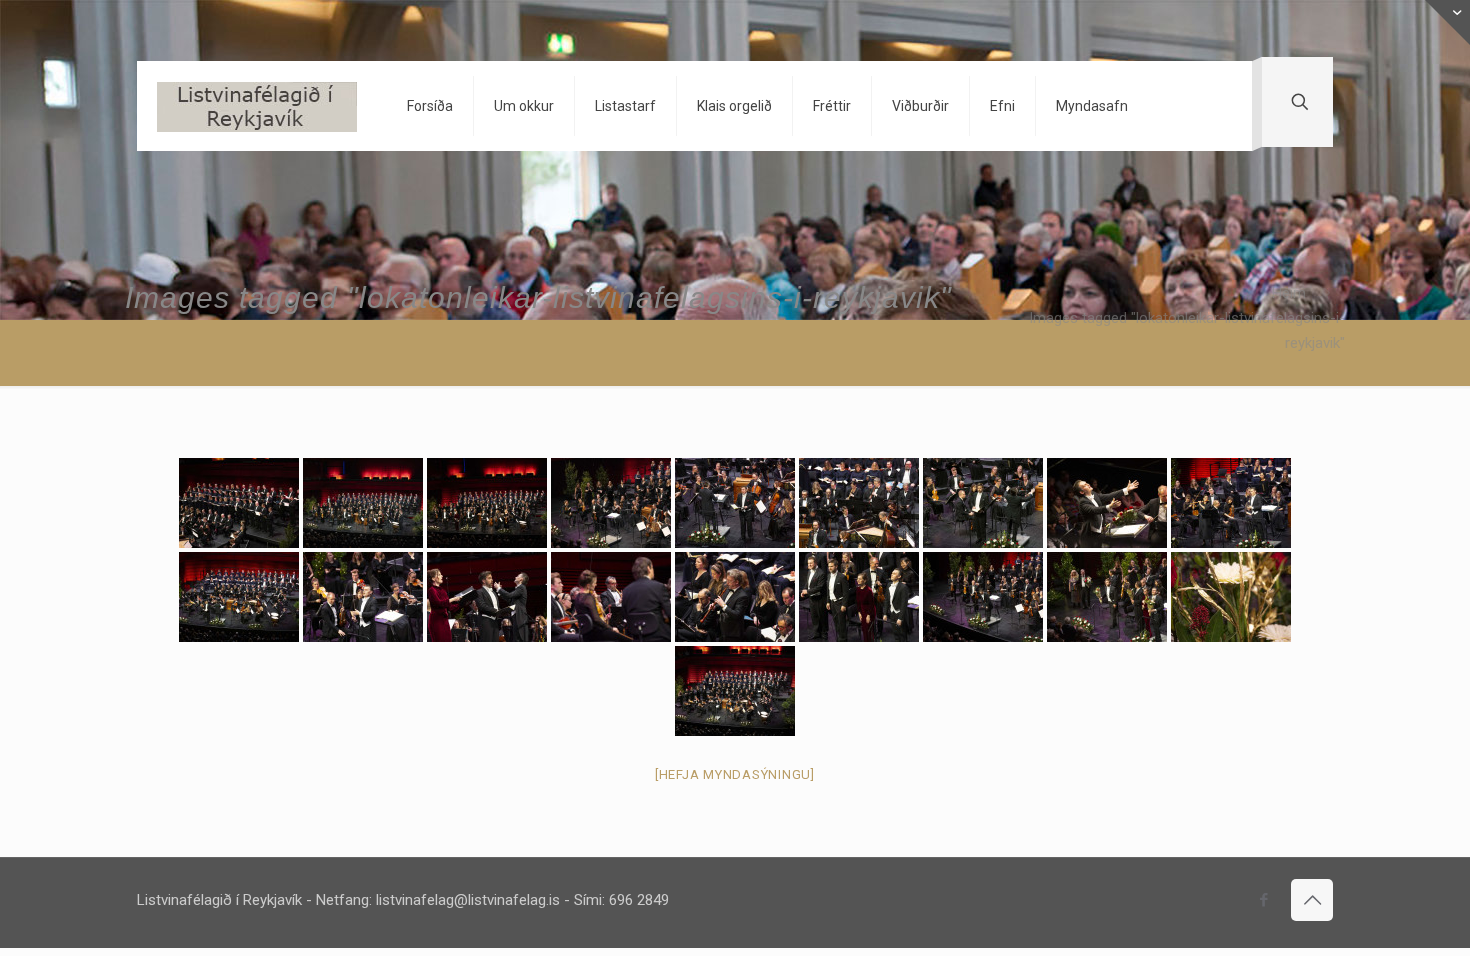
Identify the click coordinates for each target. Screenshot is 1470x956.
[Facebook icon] (1263, 900)
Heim (1289, 293)
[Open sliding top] (1447, 22)
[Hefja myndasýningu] (735, 774)
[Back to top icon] (1312, 900)
